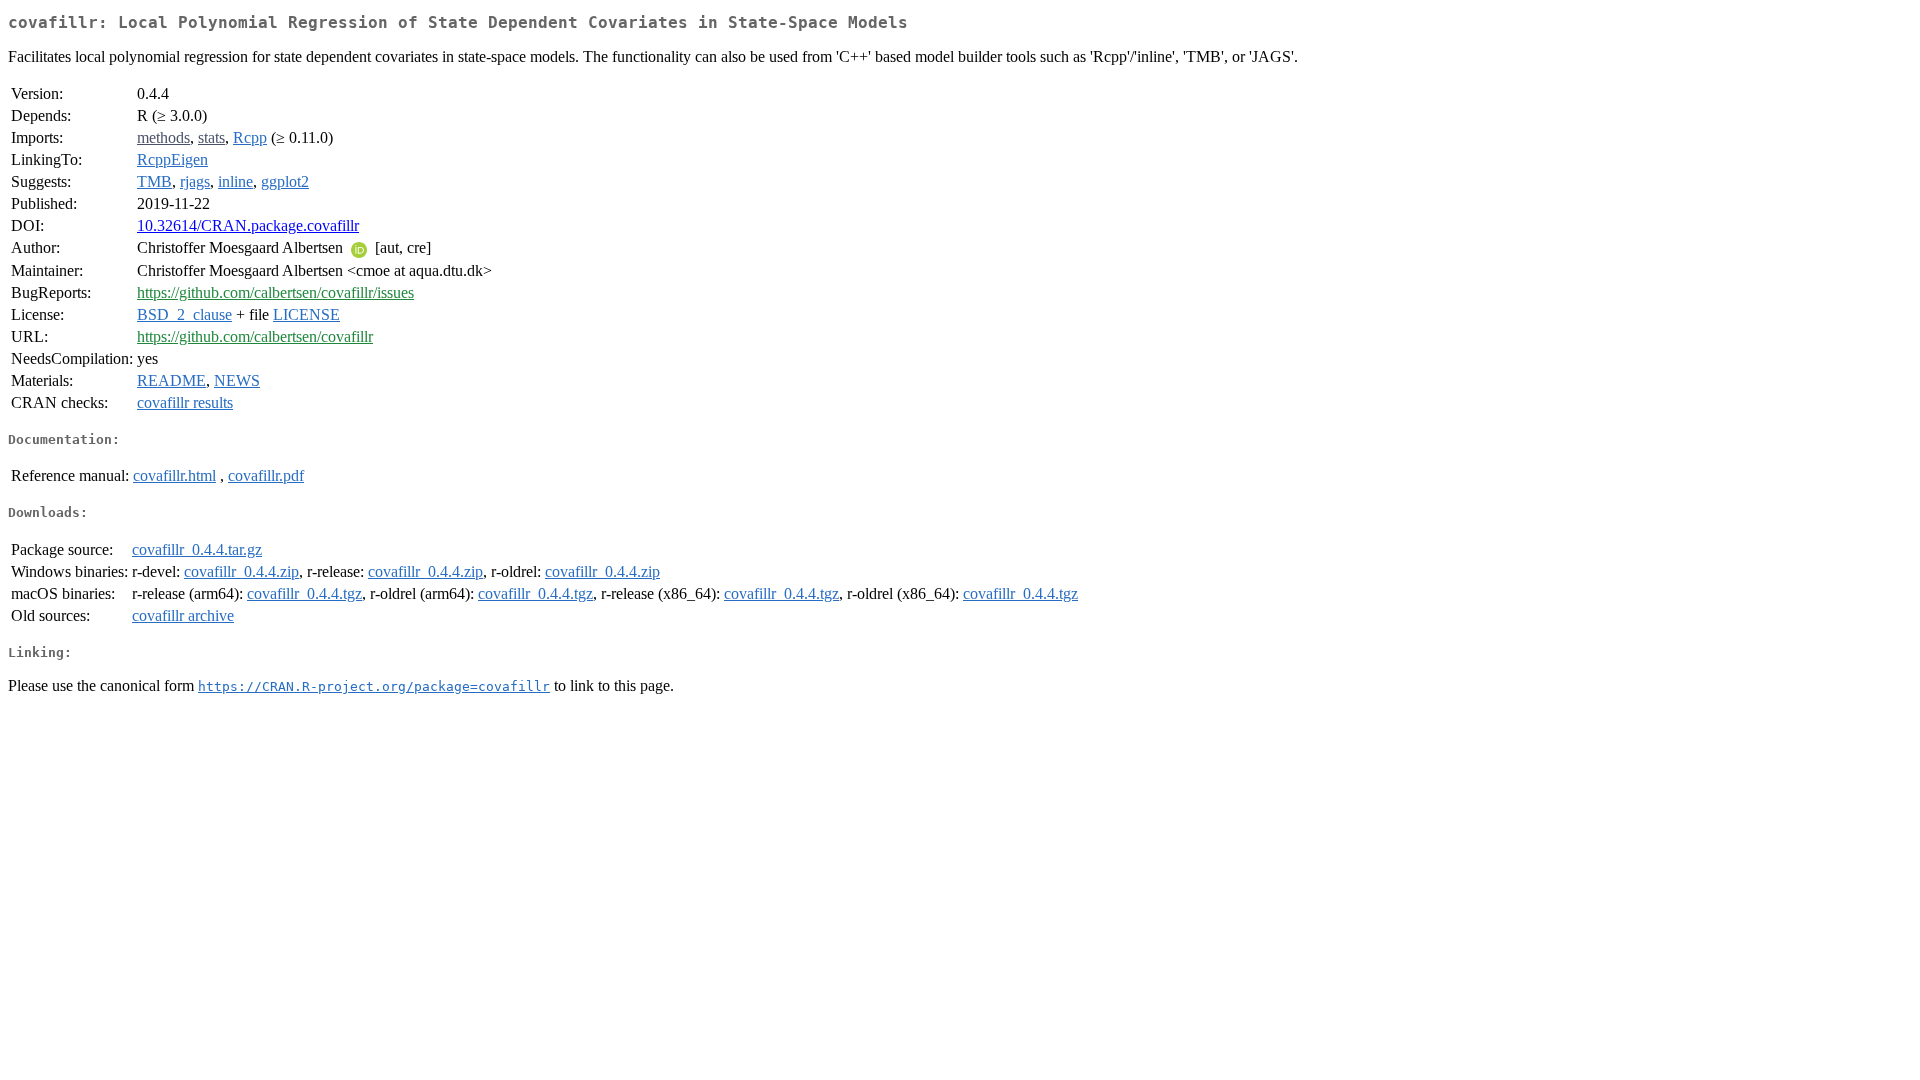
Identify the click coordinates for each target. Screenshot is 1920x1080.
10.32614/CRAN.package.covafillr (248, 225)
